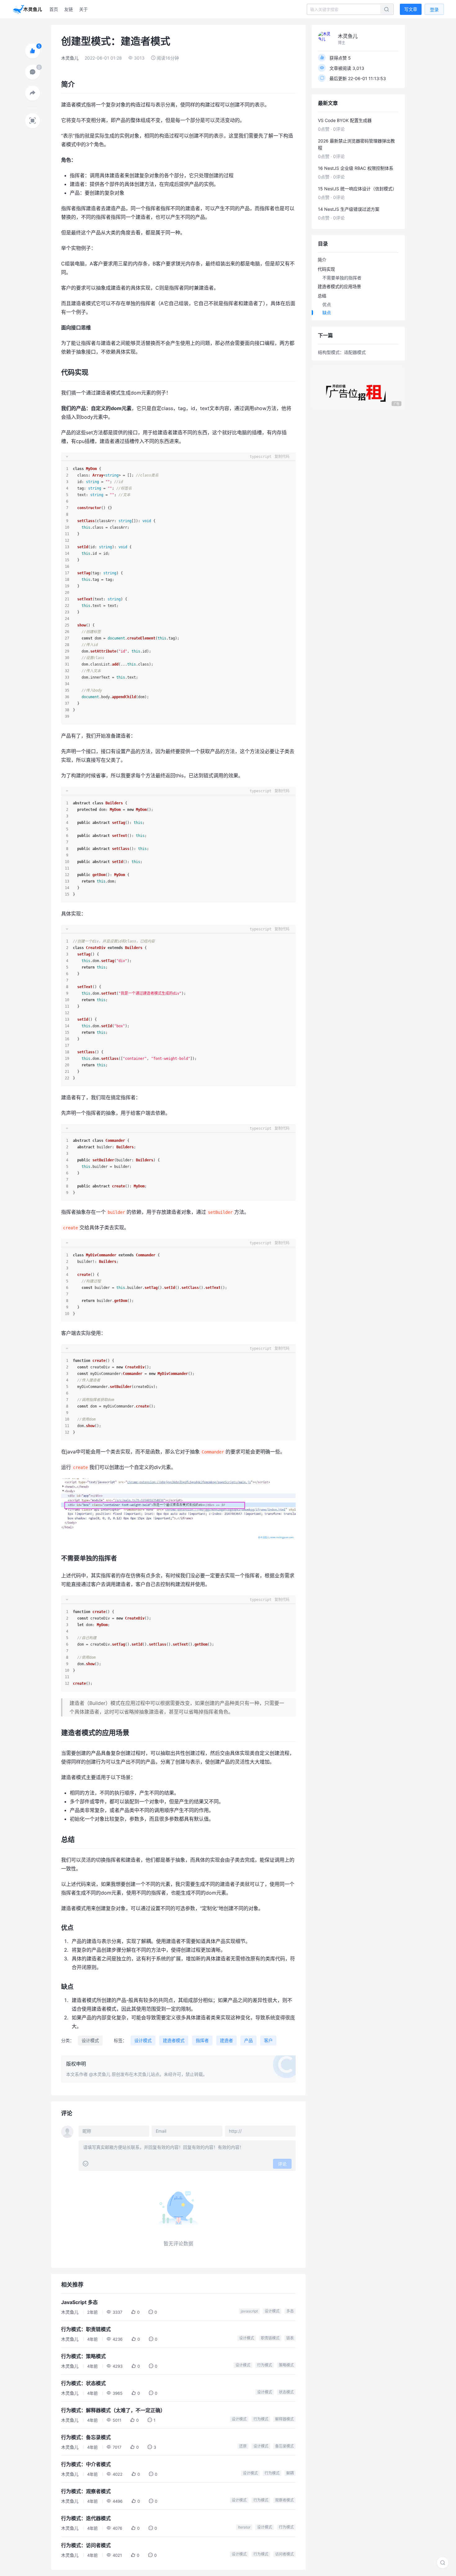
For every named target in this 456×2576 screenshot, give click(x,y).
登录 (434, 9)
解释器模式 (284, 2419)
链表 (290, 2338)
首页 (54, 9)
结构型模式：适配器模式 (342, 352)
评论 (282, 2164)
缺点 (327, 312)
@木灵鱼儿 (100, 2074)
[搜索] (443, 2563)
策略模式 (286, 2365)
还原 (243, 2446)
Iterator (244, 2527)
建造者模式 (174, 2040)
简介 (322, 260)
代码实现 (326, 269)
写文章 (411, 9)
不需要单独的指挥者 (342, 278)
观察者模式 (284, 2500)
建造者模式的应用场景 (339, 286)
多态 (290, 2311)
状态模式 (286, 2392)
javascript (249, 2311)
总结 (322, 296)
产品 (248, 2040)
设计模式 (90, 2040)
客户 (268, 2040)
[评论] (33, 72)
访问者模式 (284, 2554)
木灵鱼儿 (70, 58)
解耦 (290, 2473)
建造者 (226, 2040)
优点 (327, 304)
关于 (83, 9)
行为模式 (265, 2365)
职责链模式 (270, 2338)
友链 (69, 9)
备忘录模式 (284, 2446)
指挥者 (202, 2040)
